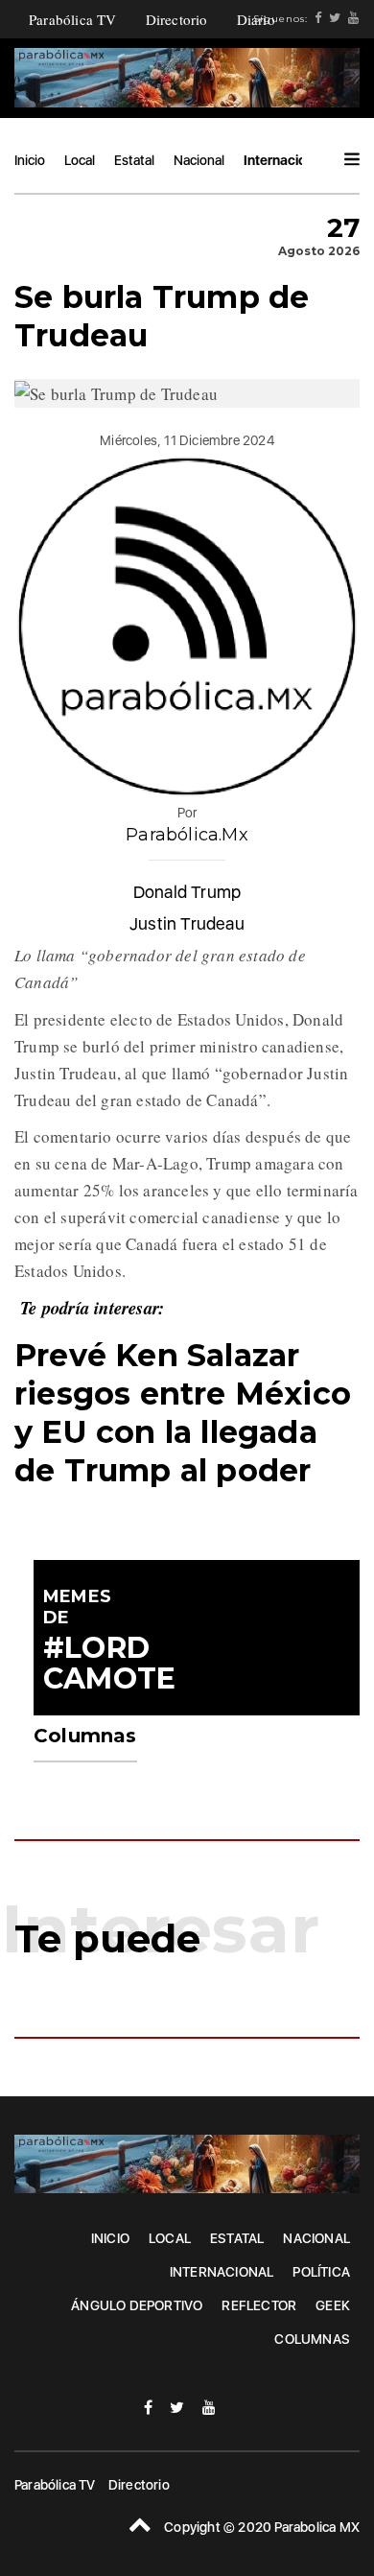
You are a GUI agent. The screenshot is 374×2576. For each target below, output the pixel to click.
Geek (333, 2305)
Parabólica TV (73, 19)
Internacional (284, 160)
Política (321, 2272)
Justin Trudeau (187, 923)
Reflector (259, 2305)
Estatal (134, 160)
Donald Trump (187, 892)
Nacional (199, 160)
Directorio (177, 19)
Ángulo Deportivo (137, 2305)
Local (80, 160)
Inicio (30, 160)
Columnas (312, 2339)
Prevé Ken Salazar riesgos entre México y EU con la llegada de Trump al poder (183, 1413)
